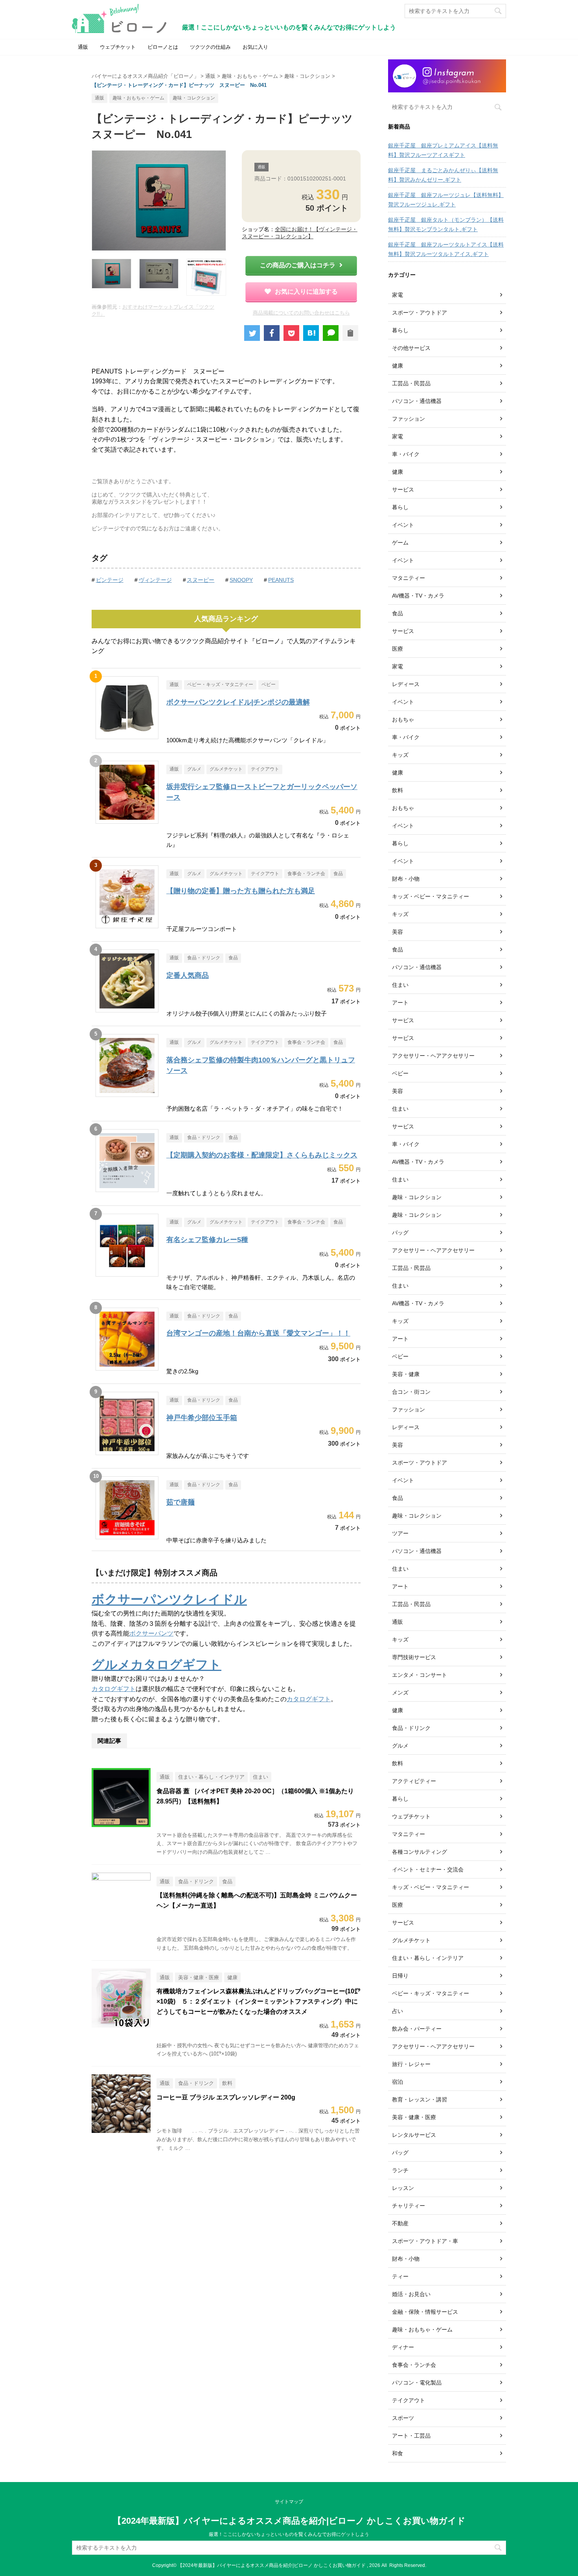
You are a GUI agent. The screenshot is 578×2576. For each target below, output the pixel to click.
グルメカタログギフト (156, 1665)
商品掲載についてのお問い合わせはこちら (301, 313)
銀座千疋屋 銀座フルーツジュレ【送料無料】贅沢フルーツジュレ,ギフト (446, 200)
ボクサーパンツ (151, 1633)
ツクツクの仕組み (210, 47)
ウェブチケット (118, 47)
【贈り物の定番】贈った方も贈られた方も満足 (241, 891)
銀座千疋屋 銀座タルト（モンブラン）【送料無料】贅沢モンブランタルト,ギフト (446, 224)
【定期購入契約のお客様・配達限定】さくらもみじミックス (262, 1155)
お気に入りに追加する (306, 292)
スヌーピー (201, 580)
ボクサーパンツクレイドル (169, 1599)
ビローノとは (163, 47)
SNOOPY (241, 580)
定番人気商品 (188, 975)
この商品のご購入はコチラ (298, 265)
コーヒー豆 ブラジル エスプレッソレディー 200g (226, 2097)
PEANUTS (281, 580)
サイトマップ (289, 2502)
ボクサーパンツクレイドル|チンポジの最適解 (238, 702)
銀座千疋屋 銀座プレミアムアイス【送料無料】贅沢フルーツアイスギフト (443, 150)
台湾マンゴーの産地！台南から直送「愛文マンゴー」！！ (258, 1333)
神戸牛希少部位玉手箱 (202, 1418)
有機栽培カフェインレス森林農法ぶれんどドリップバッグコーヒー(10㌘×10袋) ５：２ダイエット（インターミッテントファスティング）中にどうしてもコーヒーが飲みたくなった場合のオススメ (259, 2001)
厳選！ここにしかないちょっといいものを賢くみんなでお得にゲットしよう (289, 2534)
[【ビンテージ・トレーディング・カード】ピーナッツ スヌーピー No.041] (311, 333)
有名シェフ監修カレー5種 (207, 1240)
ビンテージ (110, 580)
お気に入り (255, 47)
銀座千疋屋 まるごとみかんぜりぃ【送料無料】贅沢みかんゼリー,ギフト (443, 175)
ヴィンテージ (155, 580)
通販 (83, 47)
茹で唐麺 (180, 1502)
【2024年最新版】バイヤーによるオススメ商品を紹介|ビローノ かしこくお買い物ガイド (289, 2521)
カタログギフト (114, 1689)
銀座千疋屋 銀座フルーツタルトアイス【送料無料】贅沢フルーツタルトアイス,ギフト (446, 249)
